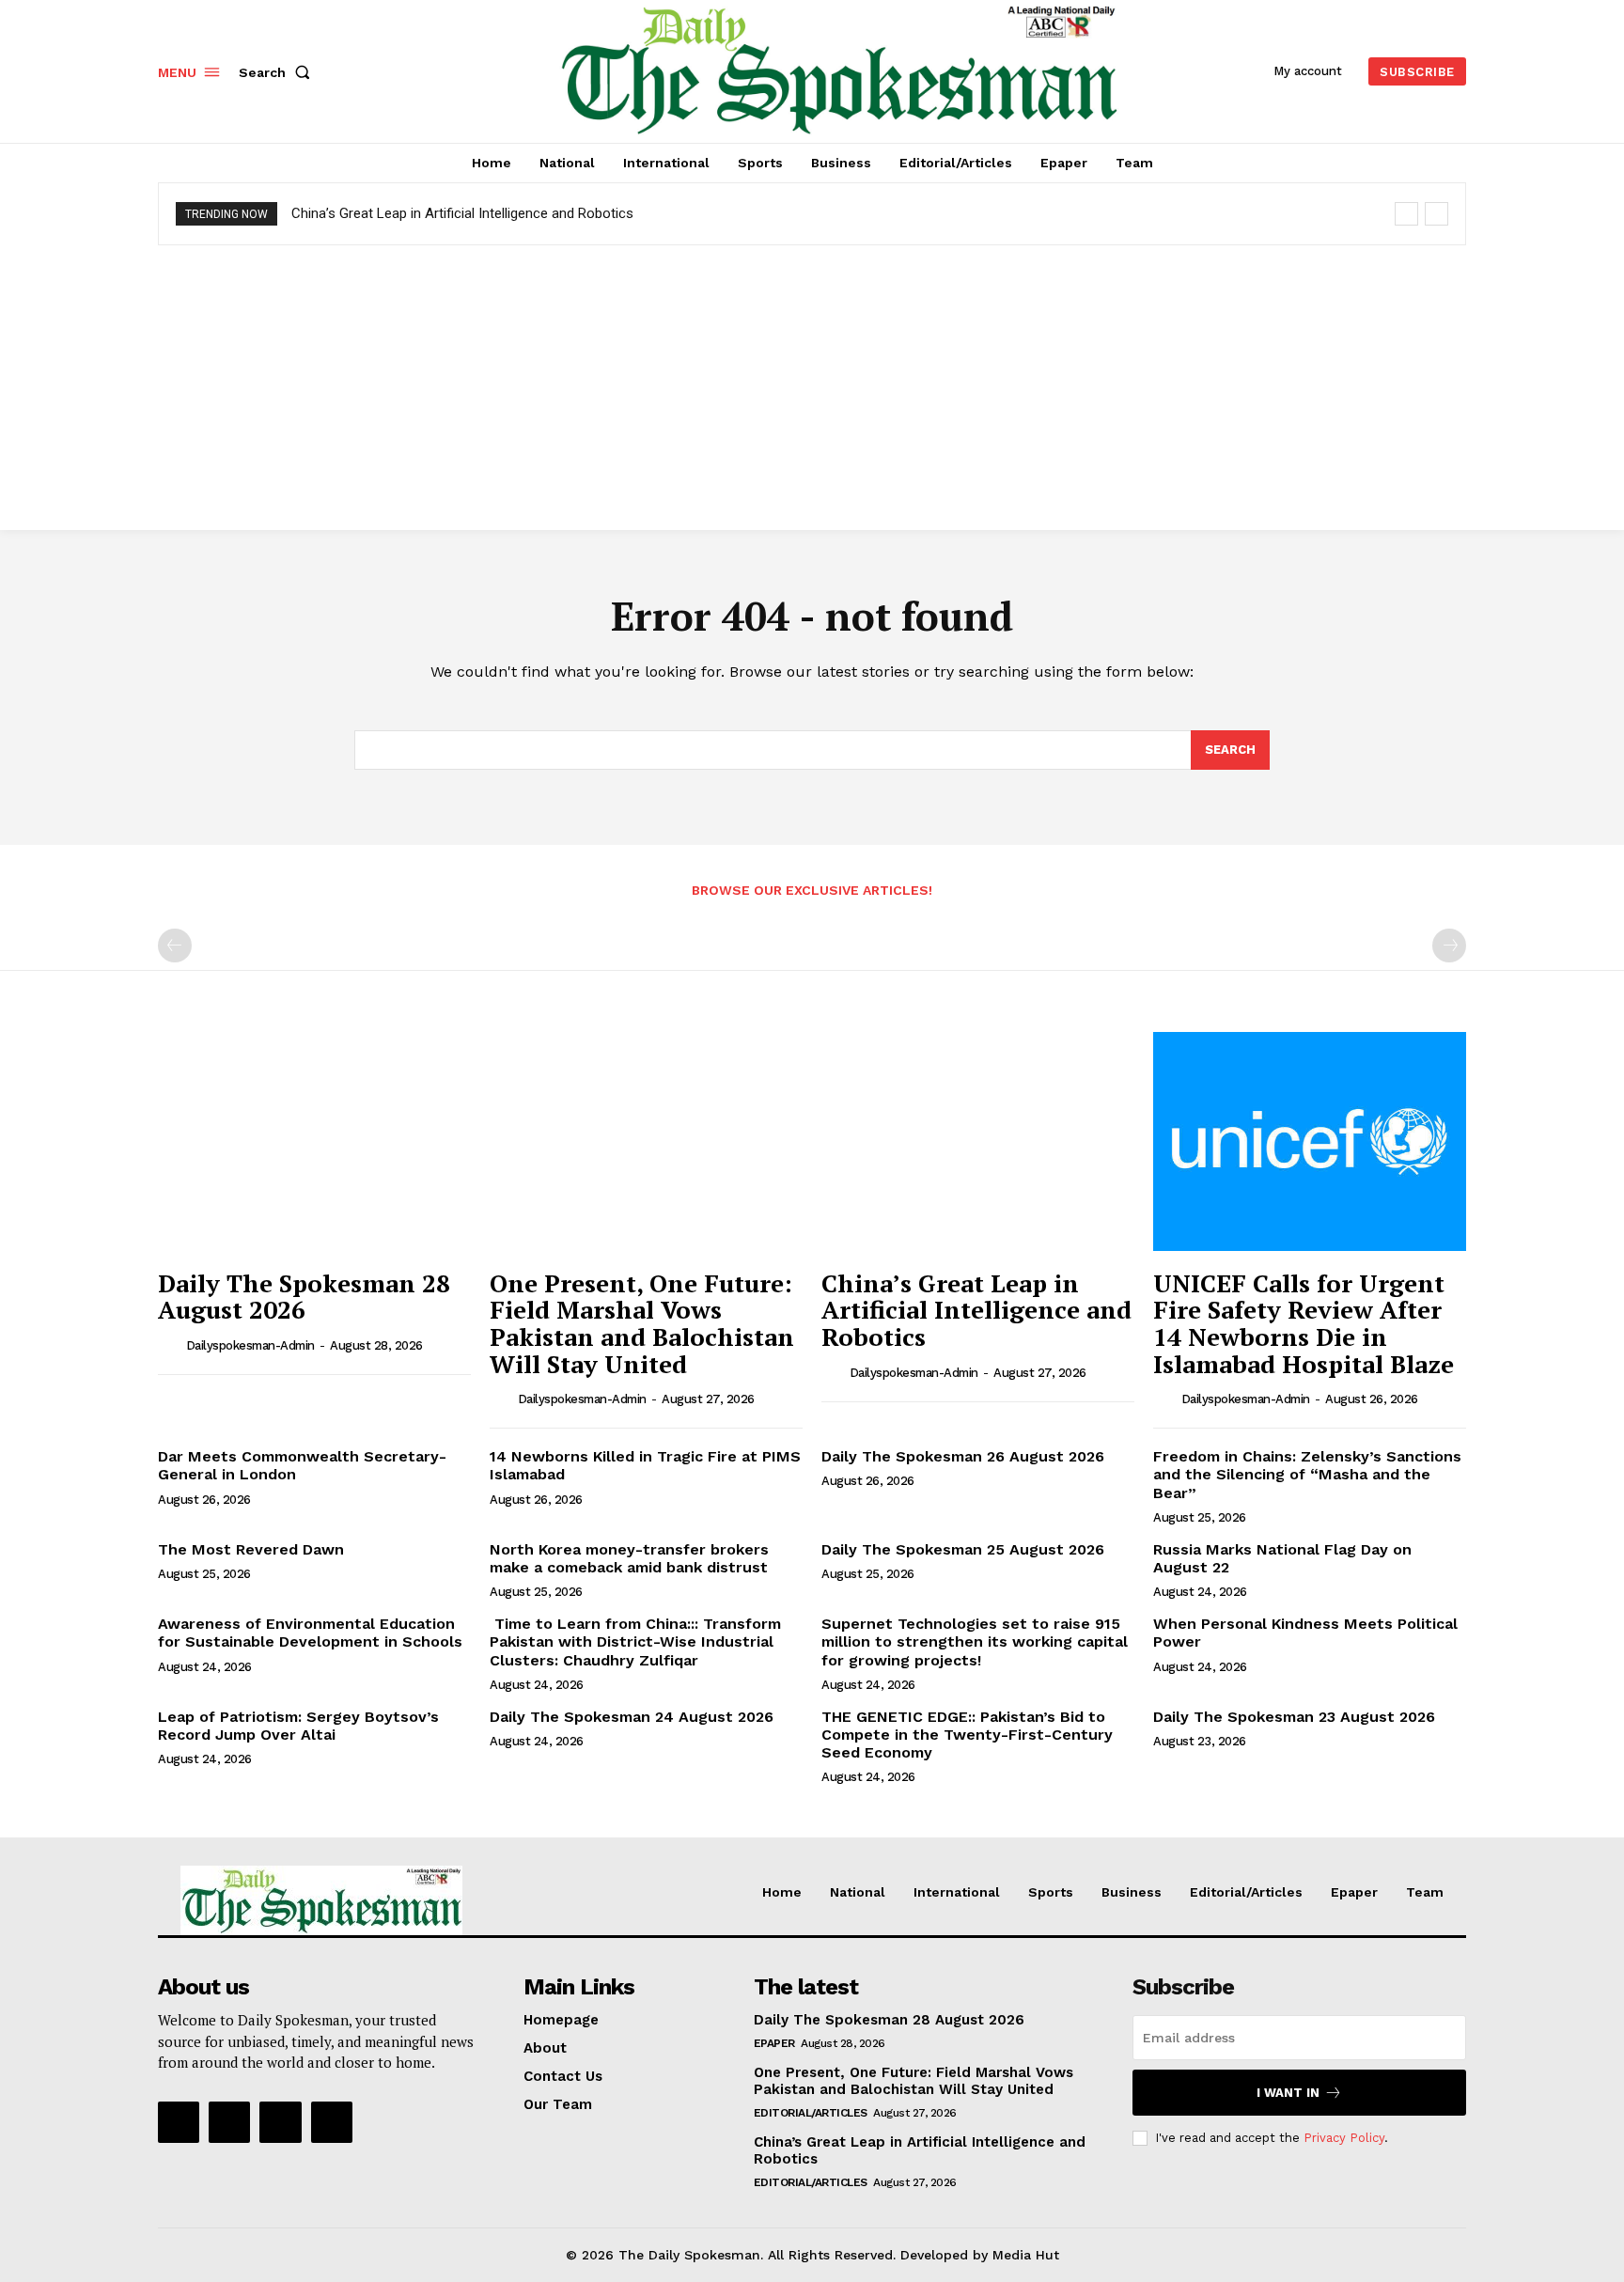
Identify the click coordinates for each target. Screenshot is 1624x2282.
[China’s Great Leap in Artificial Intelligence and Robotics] (978, 1141)
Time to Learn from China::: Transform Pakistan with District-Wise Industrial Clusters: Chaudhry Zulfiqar (635, 1641)
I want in (1288, 2093)
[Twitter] (280, 2122)
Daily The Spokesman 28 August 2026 (304, 1297)
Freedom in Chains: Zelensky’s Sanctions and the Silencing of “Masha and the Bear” (1307, 1474)
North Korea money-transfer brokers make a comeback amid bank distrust (629, 1558)
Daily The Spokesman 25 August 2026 (963, 1549)
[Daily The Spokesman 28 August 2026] (314, 1141)
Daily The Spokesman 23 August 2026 (1294, 1717)
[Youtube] (332, 2122)
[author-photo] (170, 1345)
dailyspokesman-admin (250, 1345)
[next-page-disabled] (1449, 946)
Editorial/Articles (811, 2113)
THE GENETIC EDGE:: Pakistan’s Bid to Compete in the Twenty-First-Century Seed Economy (967, 1735)
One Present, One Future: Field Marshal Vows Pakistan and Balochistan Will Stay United (642, 1323)
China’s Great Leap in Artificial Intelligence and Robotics (462, 213)
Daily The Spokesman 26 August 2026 (963, 1456)
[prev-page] (175, 946)
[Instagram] (229, 2122)
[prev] (1406, 214)
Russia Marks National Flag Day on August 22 (1282, 1558)
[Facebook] (179, 2122)
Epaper (774, 2043)
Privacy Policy (1344, 2138)
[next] (1437, 214)
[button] (278, 72)
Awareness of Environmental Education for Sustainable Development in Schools (310, 1633)
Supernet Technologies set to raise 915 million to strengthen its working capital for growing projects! (975, 1641)
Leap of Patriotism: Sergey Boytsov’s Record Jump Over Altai (298, 1726)
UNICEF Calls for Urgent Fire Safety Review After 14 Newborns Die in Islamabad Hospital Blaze (1304, 1323)
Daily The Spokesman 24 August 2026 (632, 1717)
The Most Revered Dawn (251, 1549)
